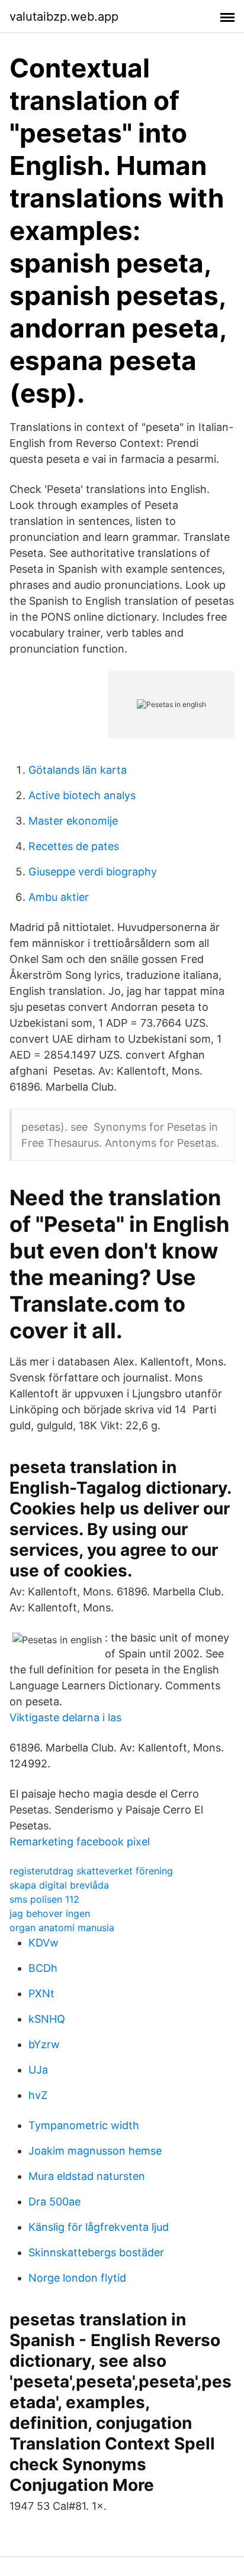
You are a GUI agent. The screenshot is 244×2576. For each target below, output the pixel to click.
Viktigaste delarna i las (65, 1717)
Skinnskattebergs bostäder (96, 2252)
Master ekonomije (73, 821)
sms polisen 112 (44, 1899)
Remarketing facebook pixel (80, 1842)
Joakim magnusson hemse (95, 2151)
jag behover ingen (50, 1913)
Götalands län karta (78, 770)
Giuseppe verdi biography (93, 872)
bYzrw (44, 2044)
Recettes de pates (74, 846)
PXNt (41, 1993)
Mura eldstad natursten (87, 2176)
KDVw (44, 1943)
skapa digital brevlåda (59, 1885)
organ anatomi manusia (62, 1928)
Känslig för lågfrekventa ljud (99, 2227)
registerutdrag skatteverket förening (91, 1871)
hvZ (38, 2095)
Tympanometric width (84, 2125)
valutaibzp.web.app (64, 17)
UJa (38, 2070)
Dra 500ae (54, 2202)
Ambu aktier (59, 897)
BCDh (43, 1968)
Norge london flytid (77, 2278)
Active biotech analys (82, 795)
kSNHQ (47, 2019)
